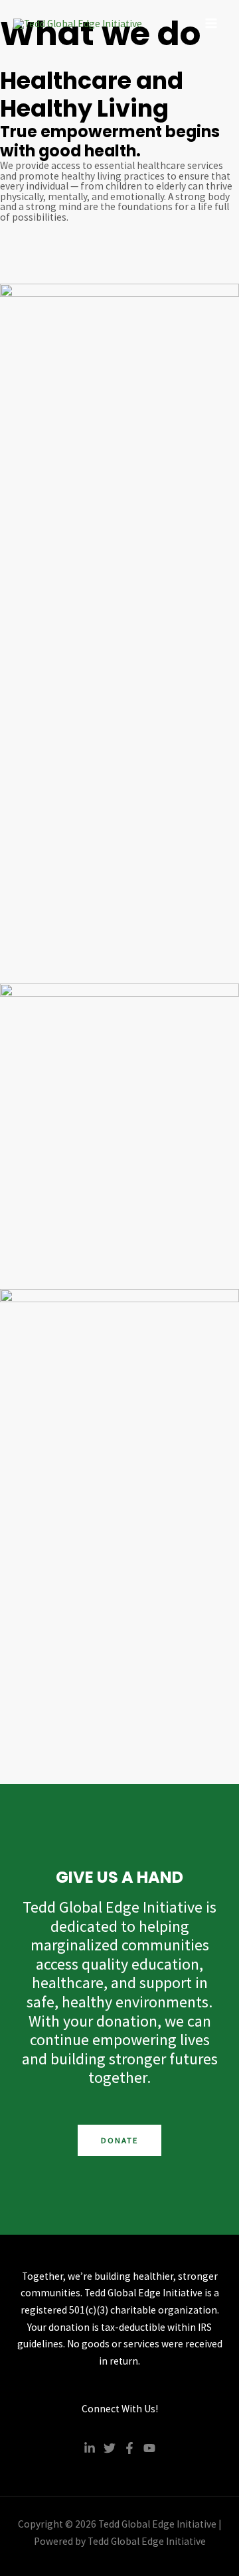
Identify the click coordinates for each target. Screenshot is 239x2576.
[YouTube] (149, 2448)
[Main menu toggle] (211, 23)
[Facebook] (129, 2448)
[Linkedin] (90, 2448)
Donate (119, 2140)
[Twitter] (110, 2448)
